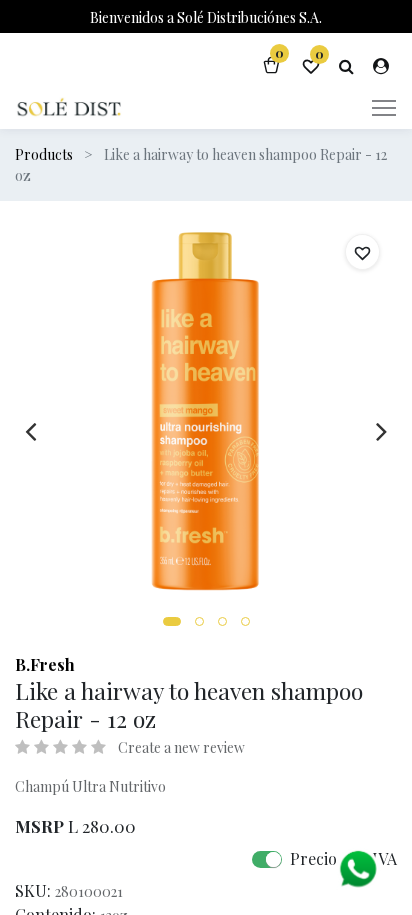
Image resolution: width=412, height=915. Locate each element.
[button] (172, 621)
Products (44, 154)
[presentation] (30, 431)
